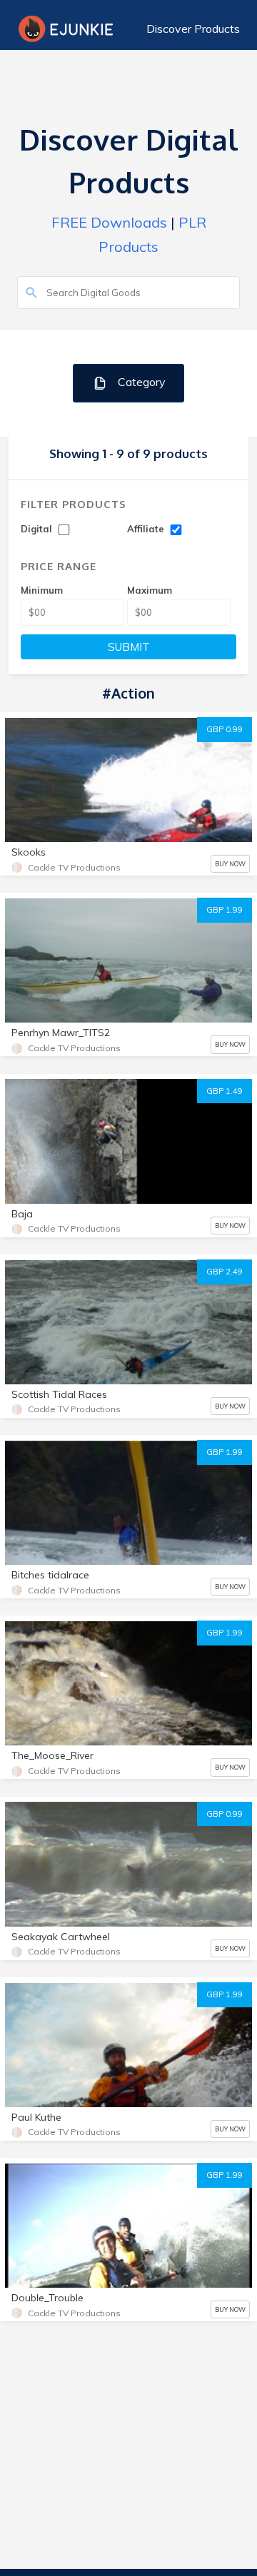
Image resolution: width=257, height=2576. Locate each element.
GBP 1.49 (225, 1091)
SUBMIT (129, 647)
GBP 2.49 (225, 1272)
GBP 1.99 (225, 910)
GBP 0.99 (225, 729)
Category (140, 382)
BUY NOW (230, 864)
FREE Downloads (109, 222)
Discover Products (193, 29)
